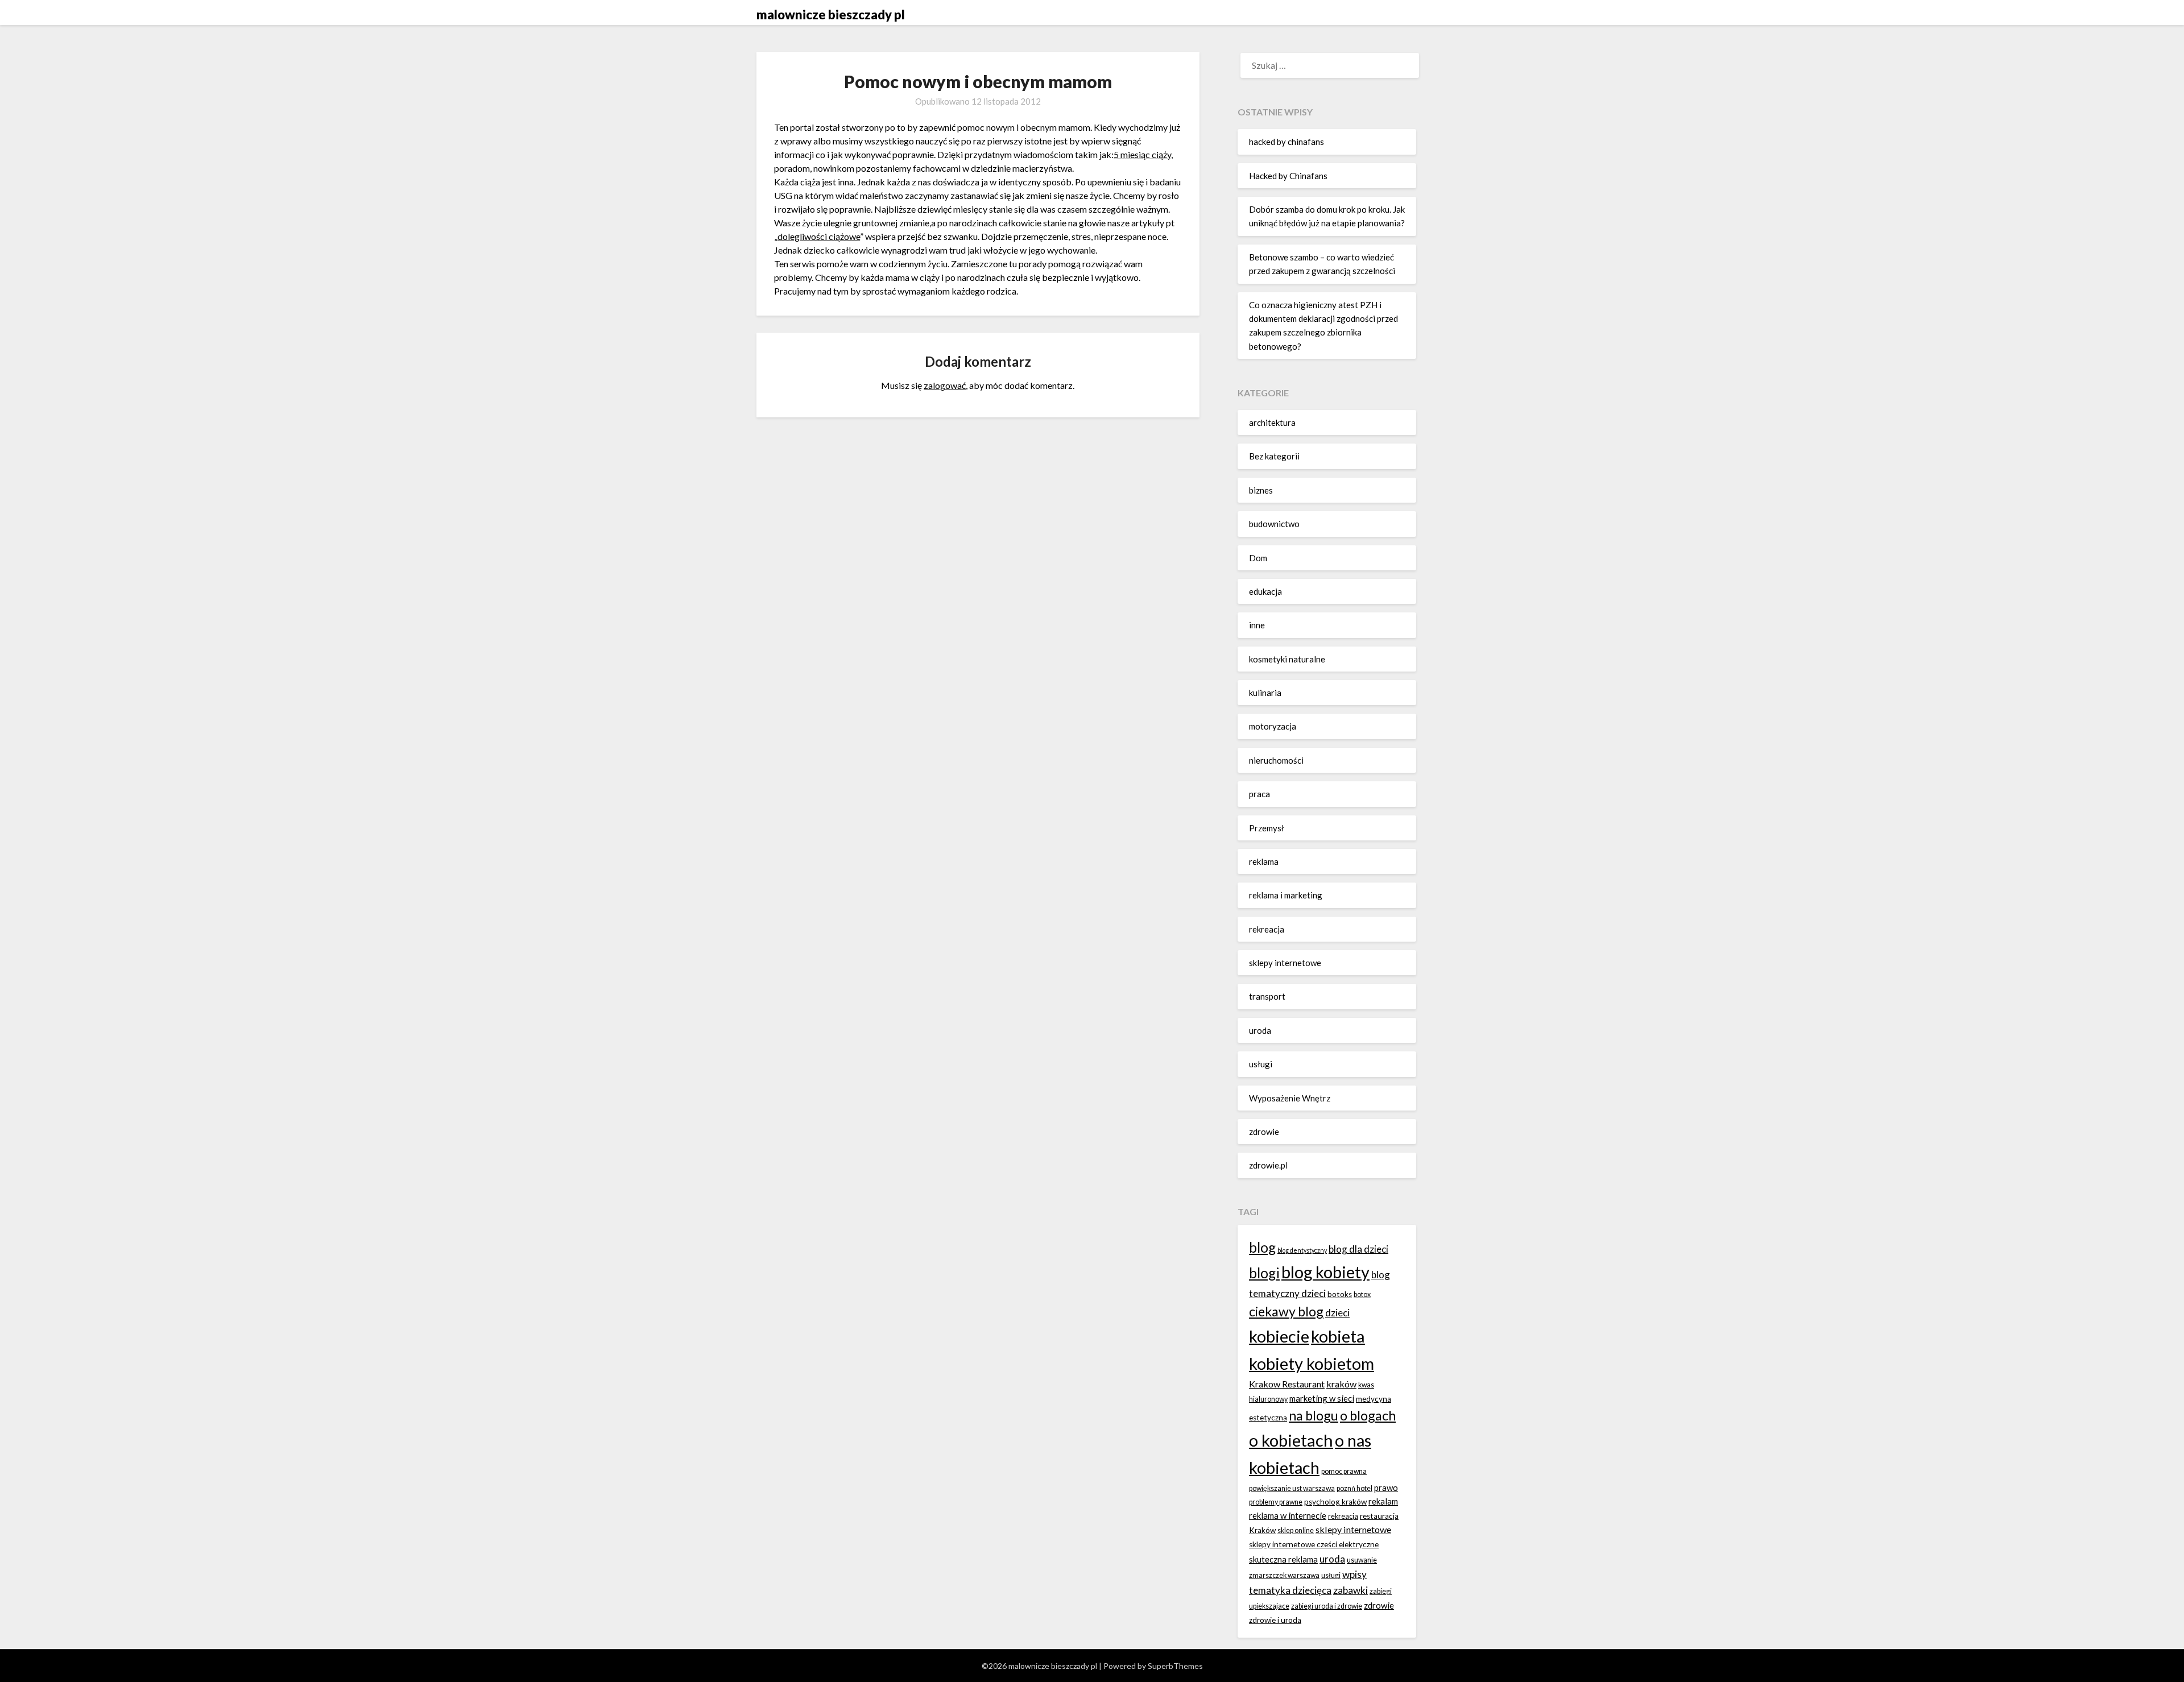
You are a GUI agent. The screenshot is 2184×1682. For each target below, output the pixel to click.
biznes (1261, 490)
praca (1259, 794)
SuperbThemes (1175, 1666)
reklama (1264, 861)
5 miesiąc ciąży (1142, 154)
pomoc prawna (1344, 1471)
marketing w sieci (1322, 1398)
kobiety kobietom (1312, 1363)
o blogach (1368, 1415)
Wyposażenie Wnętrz (1290, 1098)
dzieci (1337, 1313)
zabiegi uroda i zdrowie (1327, 1606)
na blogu (1314, 1415)
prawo (1386, 1488)
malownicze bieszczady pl (831, 14)
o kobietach (1291, 1440)
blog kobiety (1325, 1272)
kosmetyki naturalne (1287, 659)
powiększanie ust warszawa (1292, 1488)
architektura (1272, 422)
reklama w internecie (1288, 1515)
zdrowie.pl (1268, 1165)
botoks (1340, 1294)
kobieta (1338, 1336)
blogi (1264, 1273)
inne (1257, 625)
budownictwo (1274, 524)
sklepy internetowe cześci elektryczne (1314, 1544)
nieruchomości (1276, 760)
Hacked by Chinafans (1288, 176)
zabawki (1350, 1590)
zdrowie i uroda (1275, 1620)
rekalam (1383, 1501)
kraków (1341, 1384)
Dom (1258, 558)
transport (1267, 996)
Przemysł (1267, 828)
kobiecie (1279, 1336)
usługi (1261, 1064)
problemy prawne (1276, 1502)
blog (1262, 1247)
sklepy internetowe (1285, 963)
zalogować (945, 385)
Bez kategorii (1274, 456)
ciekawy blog (1286, 1311)
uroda (1260, 1030)
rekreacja (1267, 929)
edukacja (1265, 591)
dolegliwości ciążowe (819, 236)
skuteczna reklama (1283, 1559)
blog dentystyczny (1302, 1250)
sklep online (1296, 1530)
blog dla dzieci (1358, 1249)
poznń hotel (1354, 1488)
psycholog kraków (1335, 1502)
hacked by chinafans (1287, 142)
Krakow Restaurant (1287, 1384)
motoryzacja (1273, 726)
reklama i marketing (1286, 895)
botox (1362, 1294)
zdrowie (1264, 1132)
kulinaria (1265, 693)
